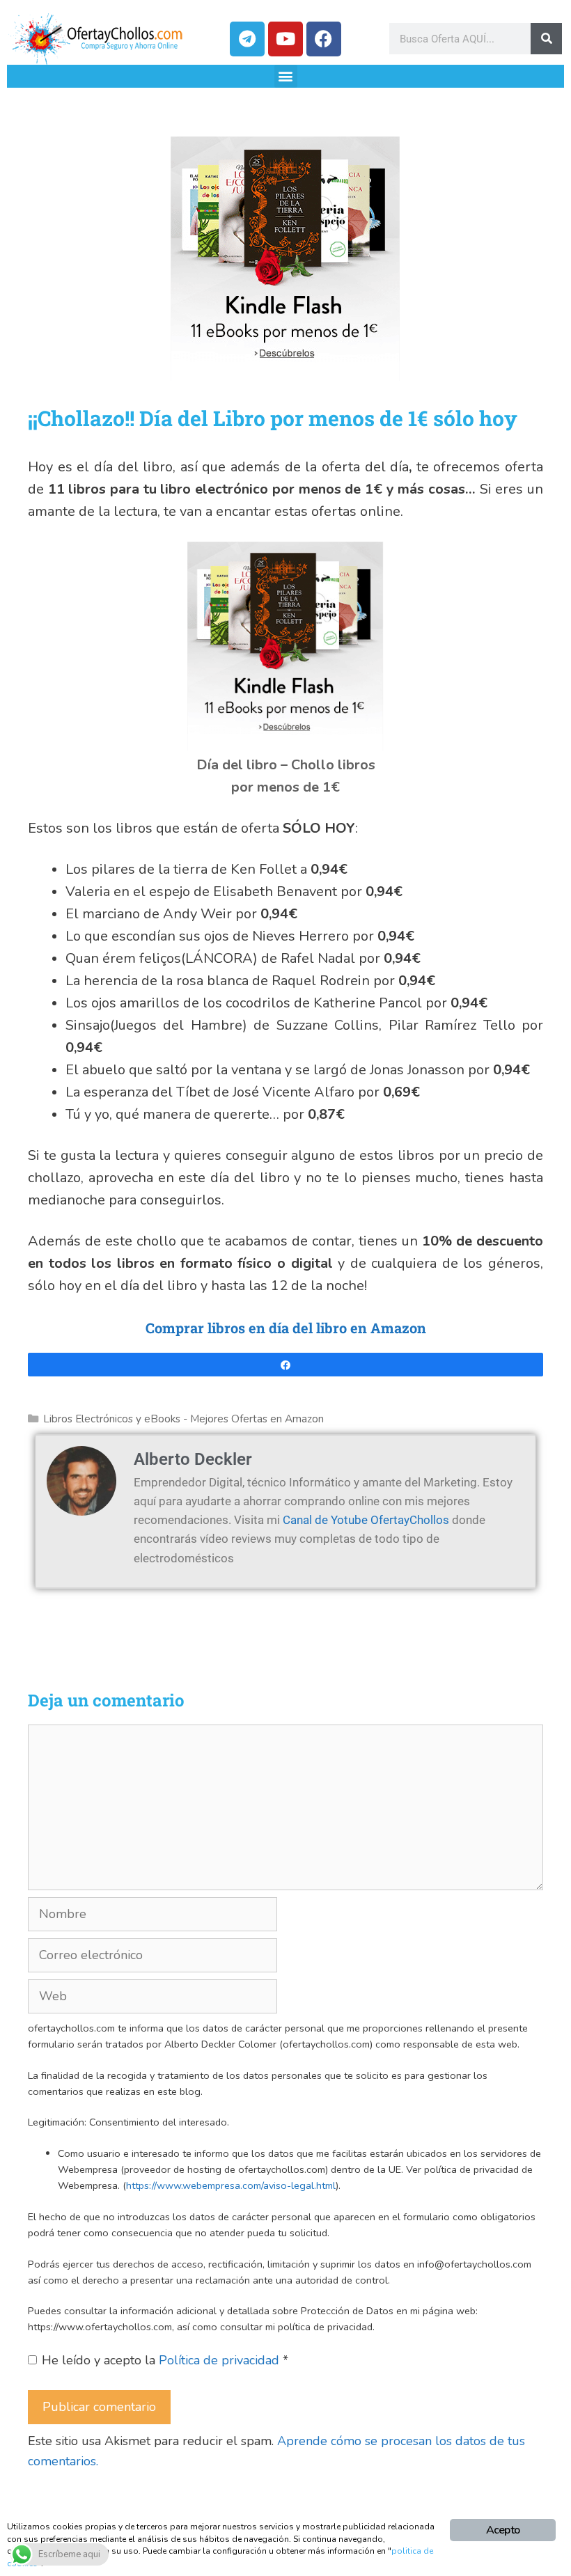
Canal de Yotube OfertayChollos (366, 1520)
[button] (286, 76)
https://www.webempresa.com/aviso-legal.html (231, 2185)
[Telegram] (247, 39)
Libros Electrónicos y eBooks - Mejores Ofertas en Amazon (183, 1419)
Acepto (503, 2530)
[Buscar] (546, 39)
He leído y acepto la (165, 2360)
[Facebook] (324, 39)
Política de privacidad (221, 2360)
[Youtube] (285, 39)
